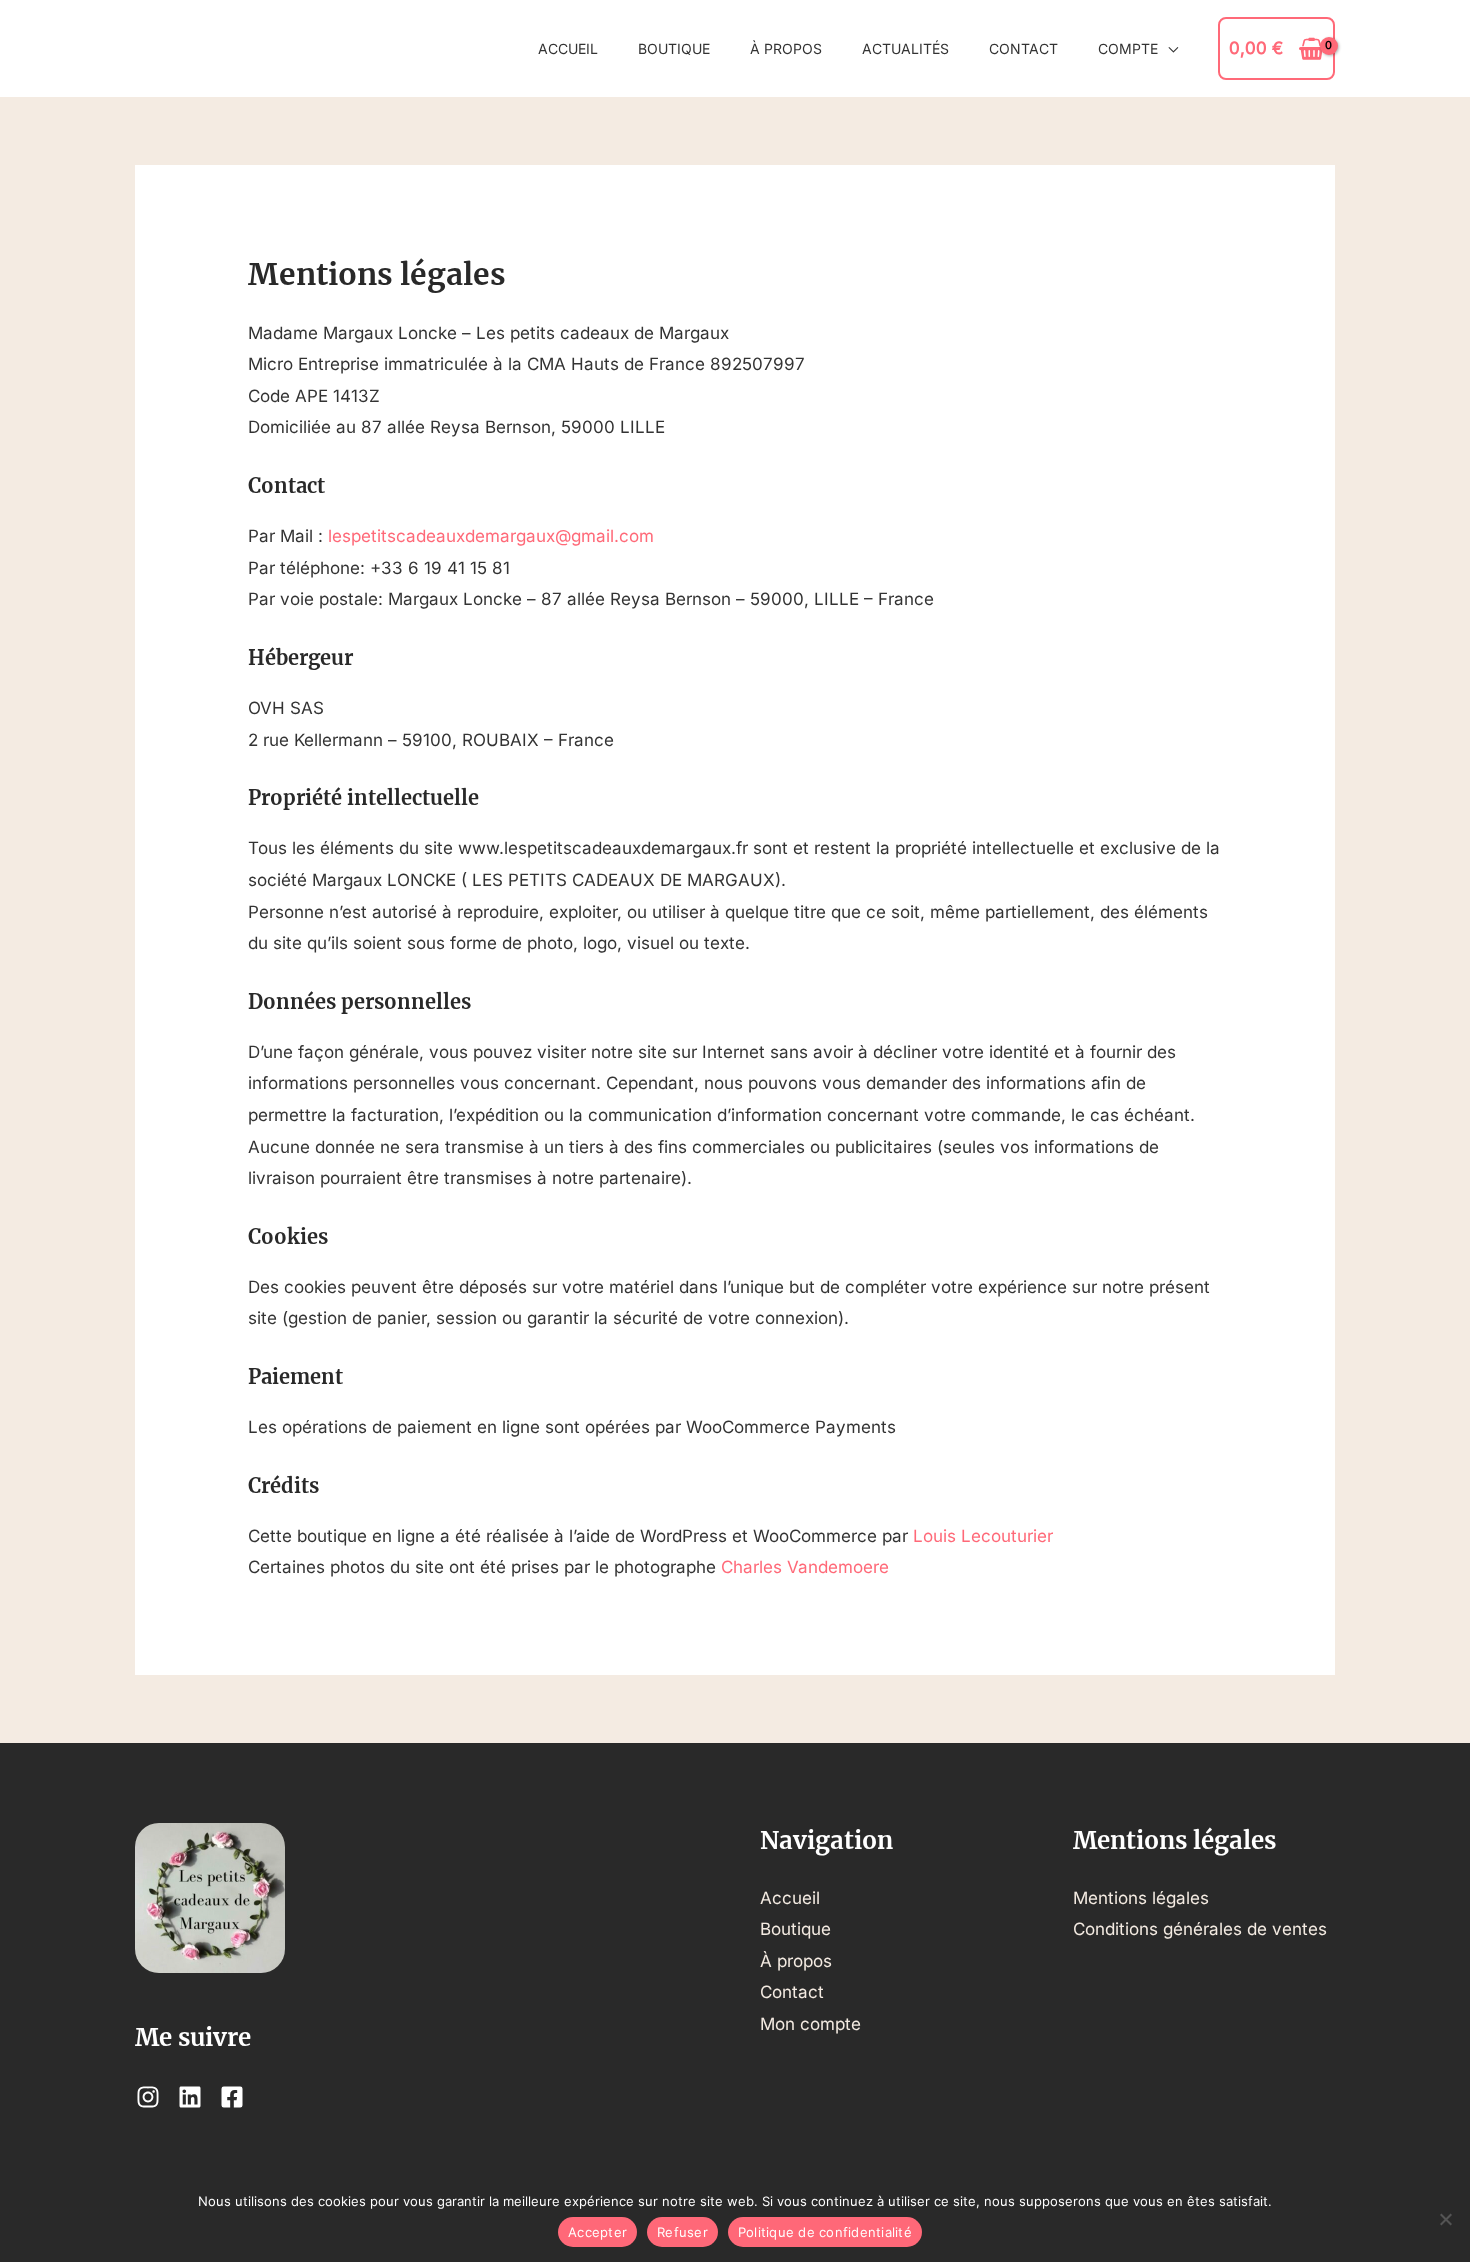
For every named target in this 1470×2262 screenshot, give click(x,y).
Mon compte (810, 2024)
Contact (1023, 48)
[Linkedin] (190, 2097)
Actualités (905, 48)
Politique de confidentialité (825, 2232)
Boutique (674, 48)
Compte (1128, 48)
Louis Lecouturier (983, 1536)
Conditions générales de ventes (1200, 1929)
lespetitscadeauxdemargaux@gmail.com (491, 536)
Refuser (682, 2232)
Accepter (597, 2232)
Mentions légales (1141, 1898)
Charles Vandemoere (805, 1567)
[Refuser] (1445, 2219)
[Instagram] (148, 2097)
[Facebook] (232, 2097)
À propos (786, 48)
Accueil (568, 48)
